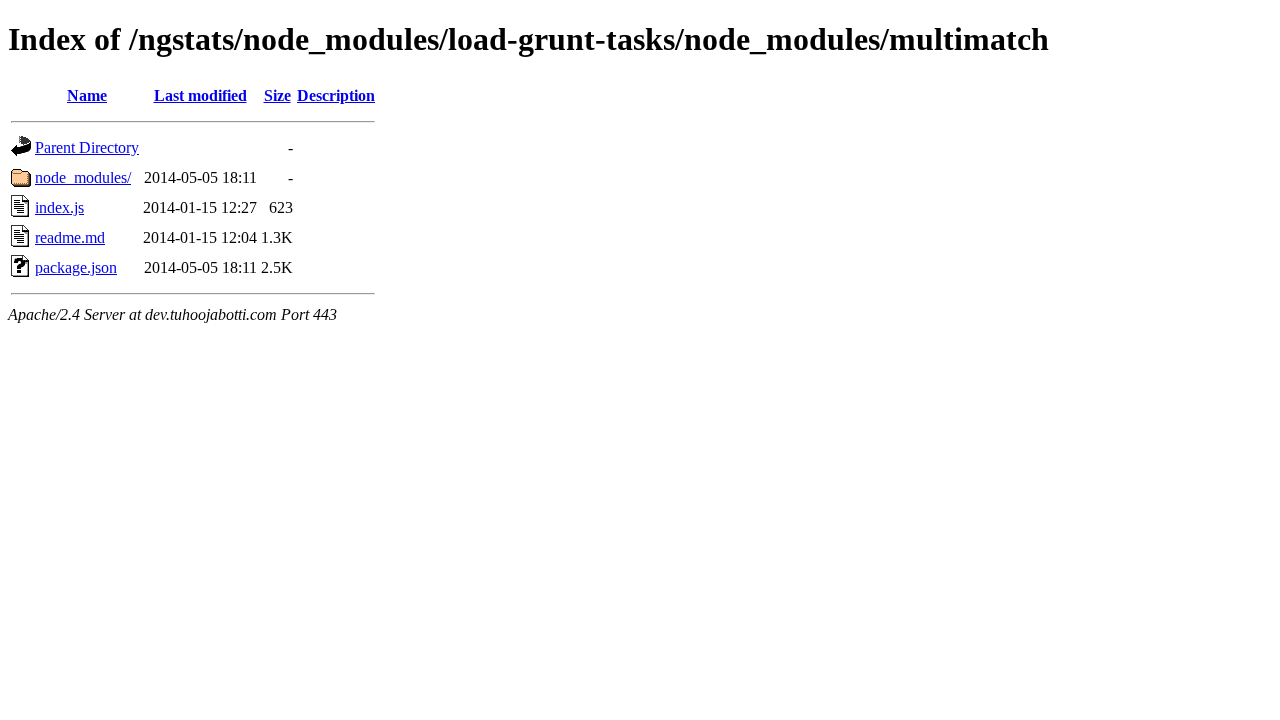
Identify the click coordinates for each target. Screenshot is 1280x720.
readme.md (70, 237)
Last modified (200, 95)
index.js (59, 207)
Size (277, 95)
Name (87, 95)
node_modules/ (83, 177)
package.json (76, 267)
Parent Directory (87, 147)
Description (336, 95)
